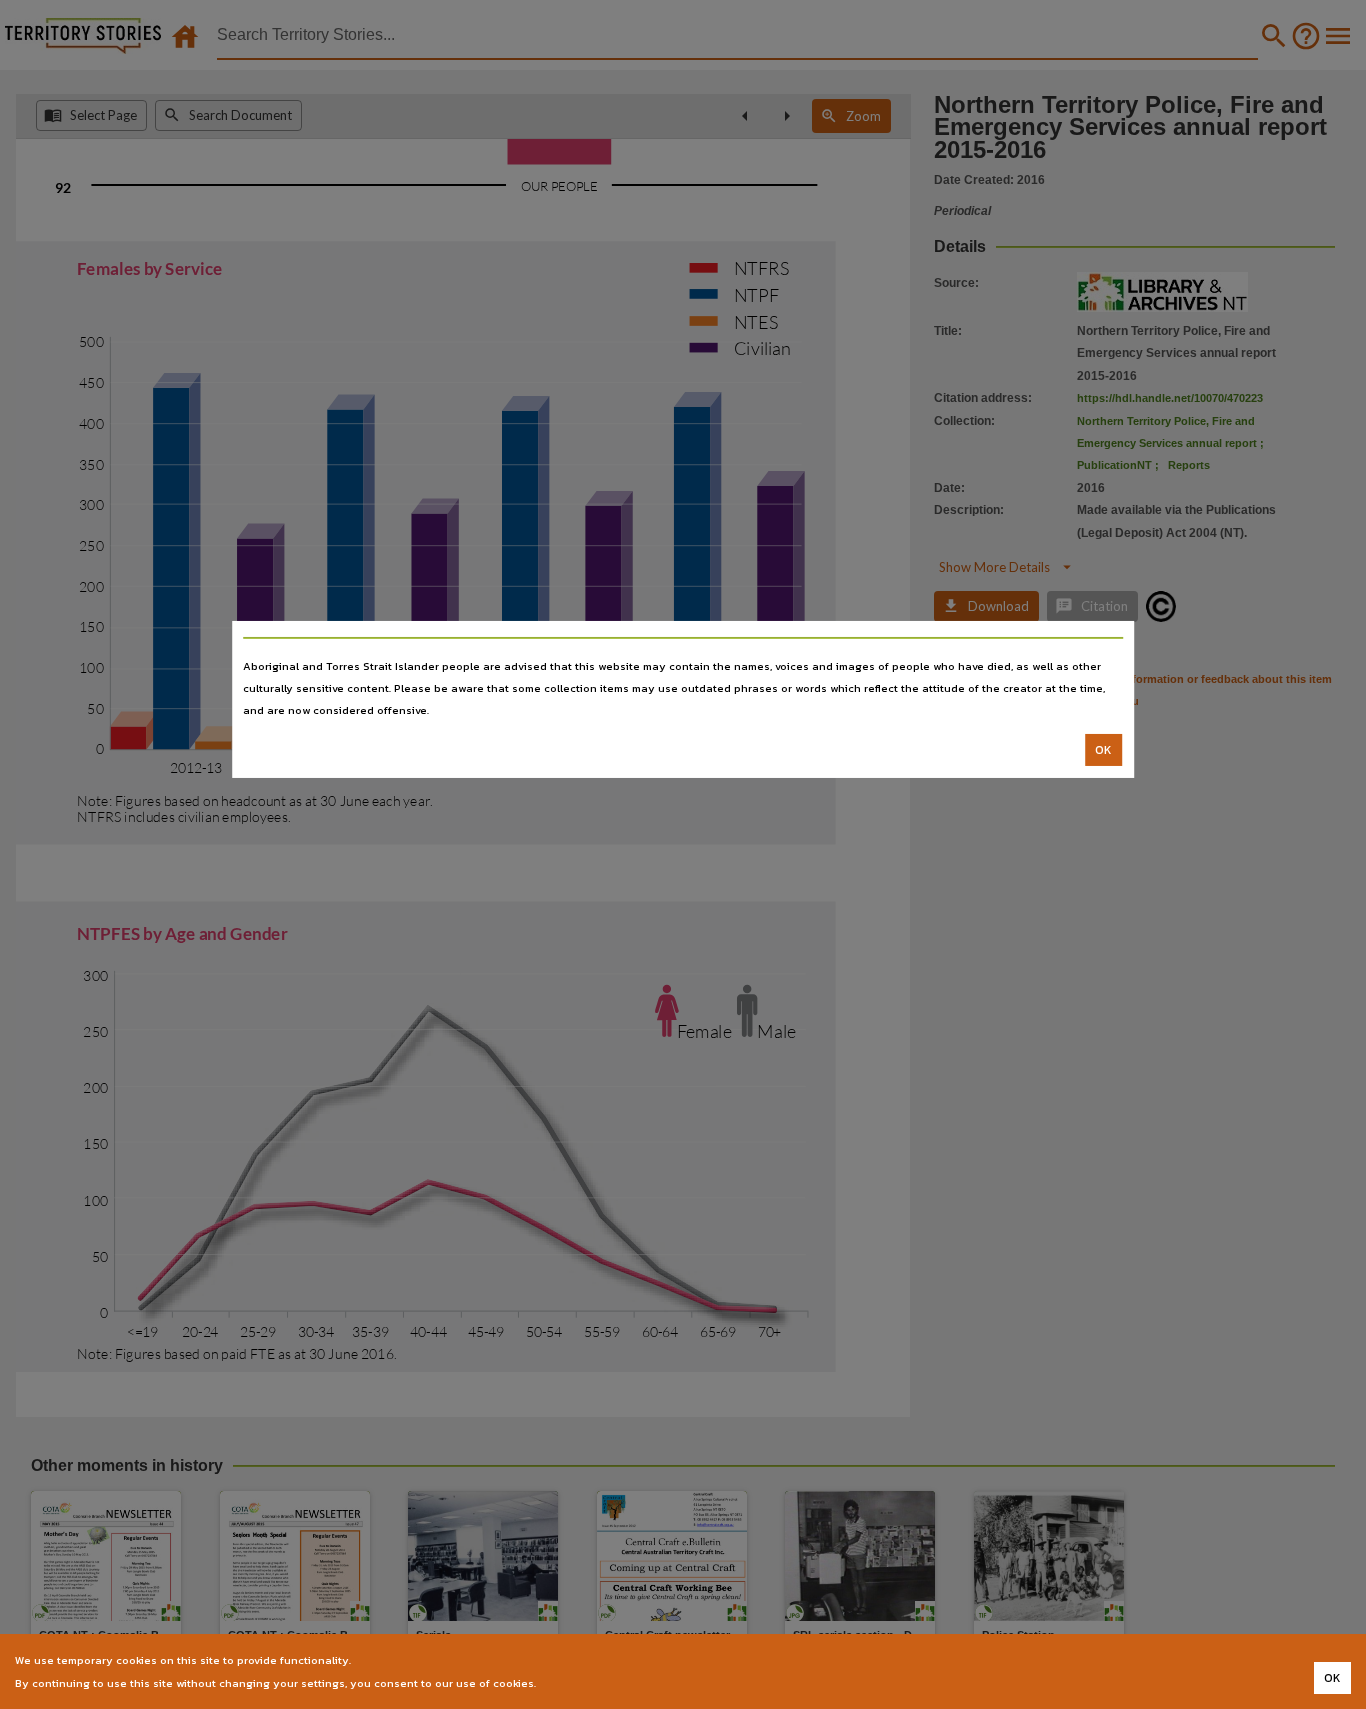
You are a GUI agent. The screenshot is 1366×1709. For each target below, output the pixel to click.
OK (1103, 750)
